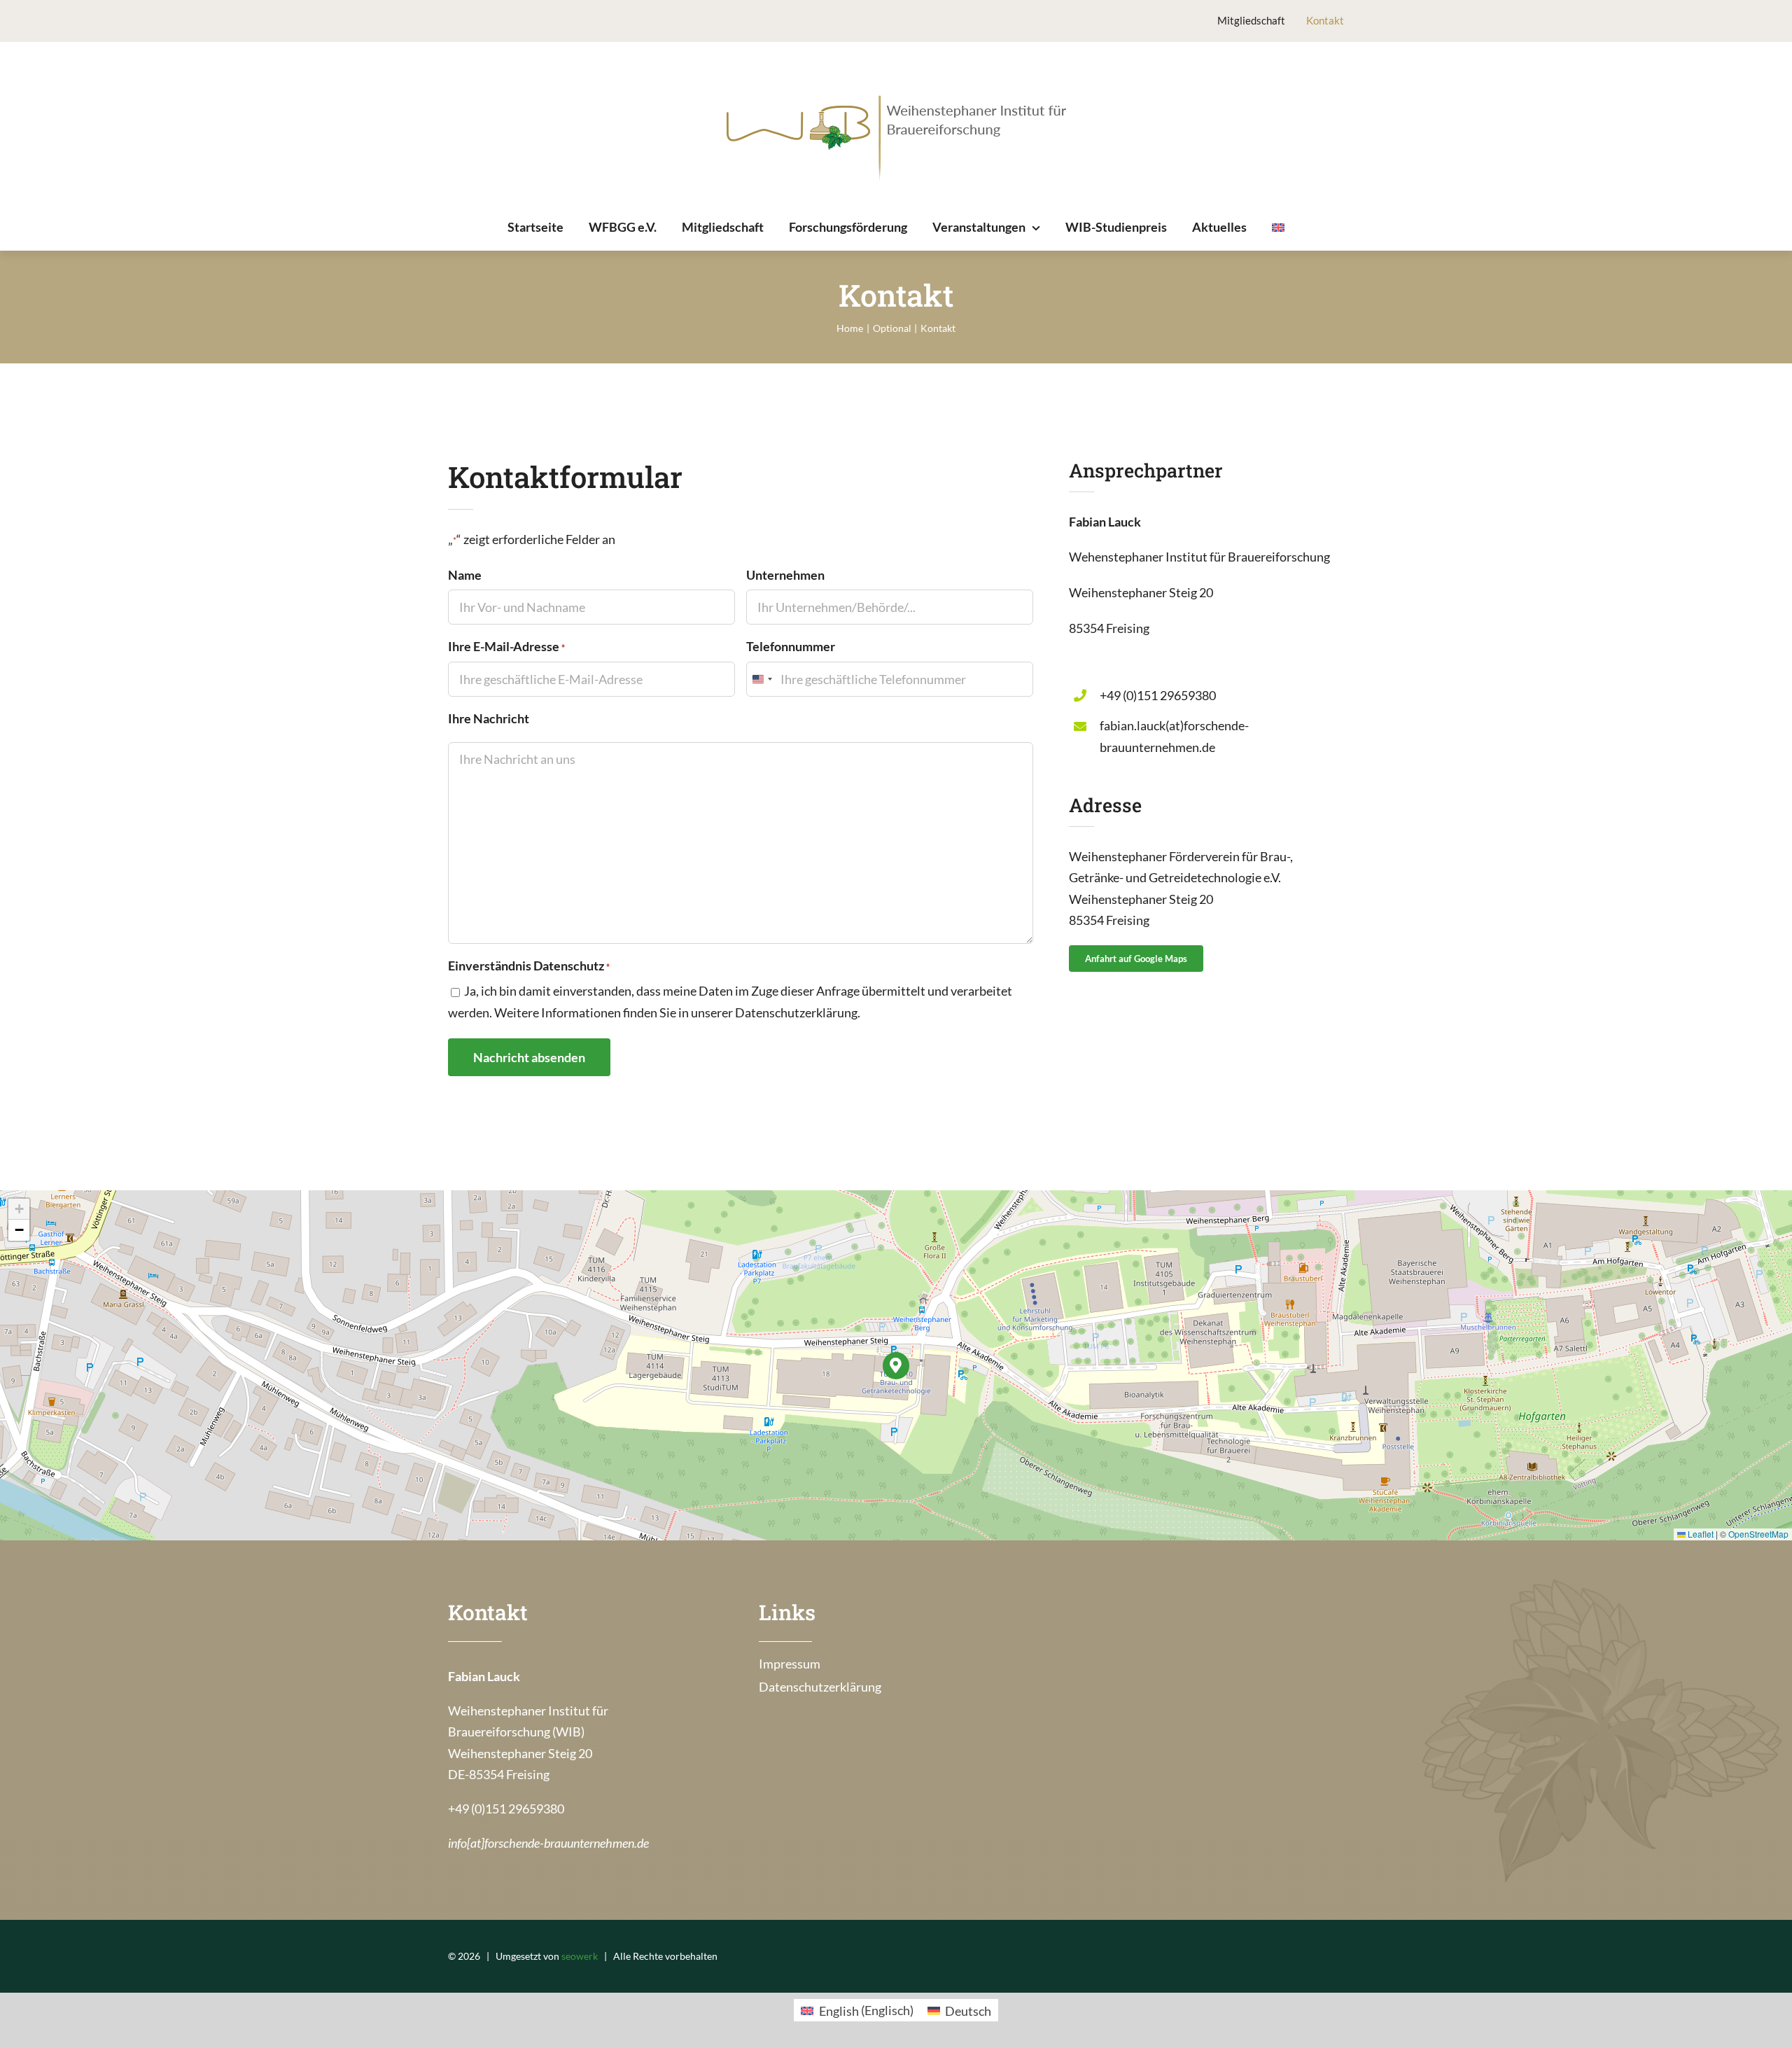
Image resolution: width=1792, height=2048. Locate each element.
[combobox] (762, 679)
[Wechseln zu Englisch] (1278, 228)
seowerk (580, 1956)
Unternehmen (785, 575)
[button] (896, 1366)
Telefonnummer (791, 646)
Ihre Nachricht (489, 718)
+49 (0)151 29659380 (1158, 695)
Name (465, 575)
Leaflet (1700, 1534)
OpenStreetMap (1758, 1534)
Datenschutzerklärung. (798, 1012)
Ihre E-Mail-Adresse (506, 646)
